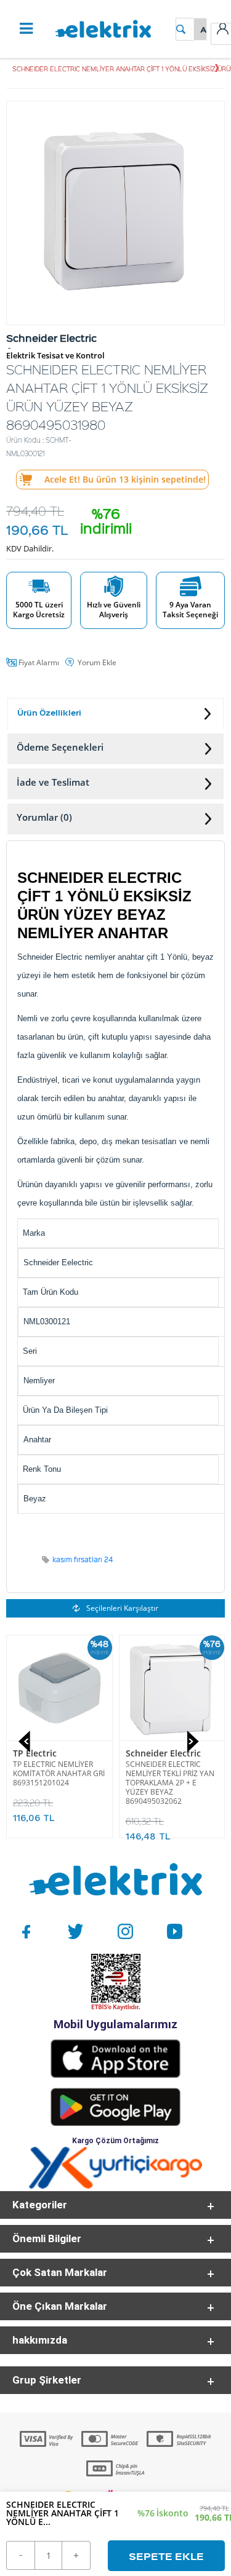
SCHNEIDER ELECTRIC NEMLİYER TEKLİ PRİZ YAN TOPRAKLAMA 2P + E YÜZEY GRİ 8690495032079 (170, 1783)
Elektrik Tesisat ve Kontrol (55, 356)
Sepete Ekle (166, 2556)
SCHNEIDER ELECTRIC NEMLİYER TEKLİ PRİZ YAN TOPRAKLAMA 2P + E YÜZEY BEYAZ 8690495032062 (57, 1783)
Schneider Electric (51, 1753)
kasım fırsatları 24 (83, 1559)
